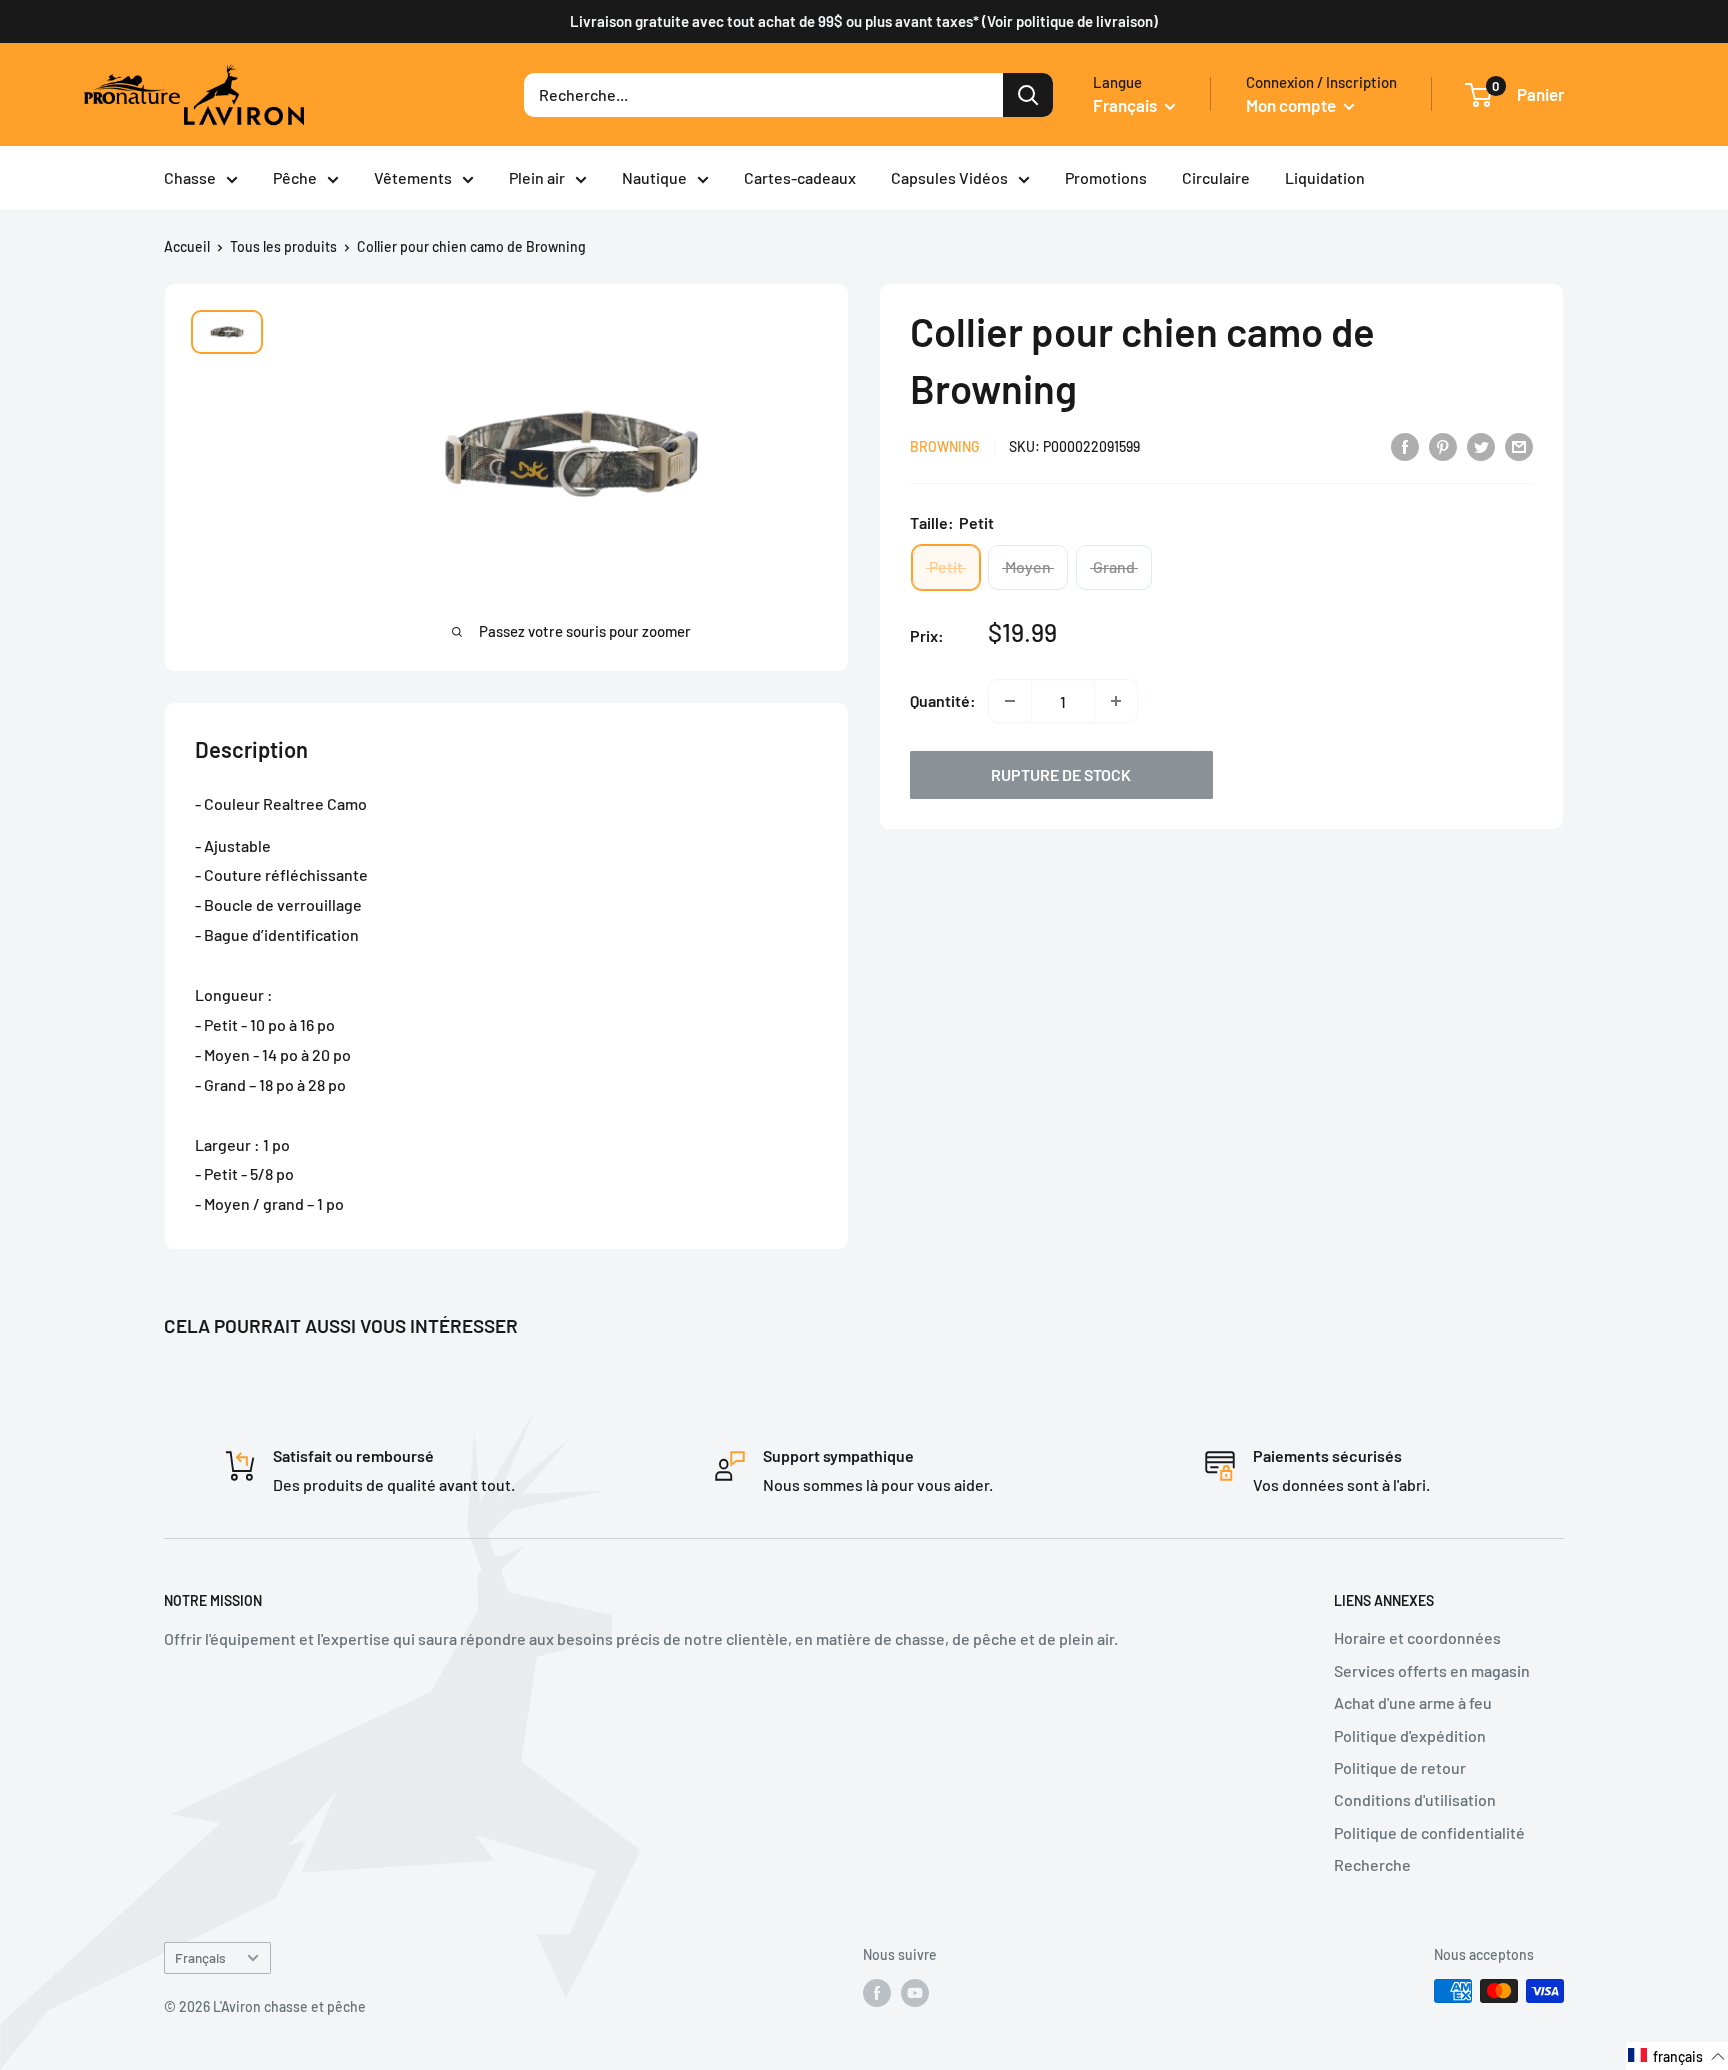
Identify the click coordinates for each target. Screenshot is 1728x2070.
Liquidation (1325, 177)
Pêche (295, 177)
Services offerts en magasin (1432, 1670)
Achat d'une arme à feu (1413, 1702)
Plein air (537, 177)
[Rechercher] (1028, 95)
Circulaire (1216, 177)
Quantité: (943, 700)
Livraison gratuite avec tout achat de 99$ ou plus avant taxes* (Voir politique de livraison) (864, 21)
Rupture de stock (1061, 774)
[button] (1677, 2056)
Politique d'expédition (1410, 1735)
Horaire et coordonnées (1417, 1637)
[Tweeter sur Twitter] (1481, 445)
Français (200, 1957)
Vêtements (413, 177)
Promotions (1106, 177)
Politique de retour (1400, 1767)
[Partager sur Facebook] (1405, 445)
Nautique (654, 177)
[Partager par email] (1519, 445)
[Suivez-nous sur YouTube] (915, 1993)
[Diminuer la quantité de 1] (1010, 701)
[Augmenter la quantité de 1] (1116, 701)
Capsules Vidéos (949, 177)
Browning (945, 447)
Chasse (190, 177)
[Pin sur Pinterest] (1443, 445)
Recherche (1372, 1864)
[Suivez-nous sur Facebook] (877, 1993)
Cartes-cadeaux (800, 177)
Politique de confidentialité (1429, 1832)
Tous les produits (283, 246)
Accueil (187, 246)
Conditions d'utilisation (1415, 1799)
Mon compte (1292, 105)
